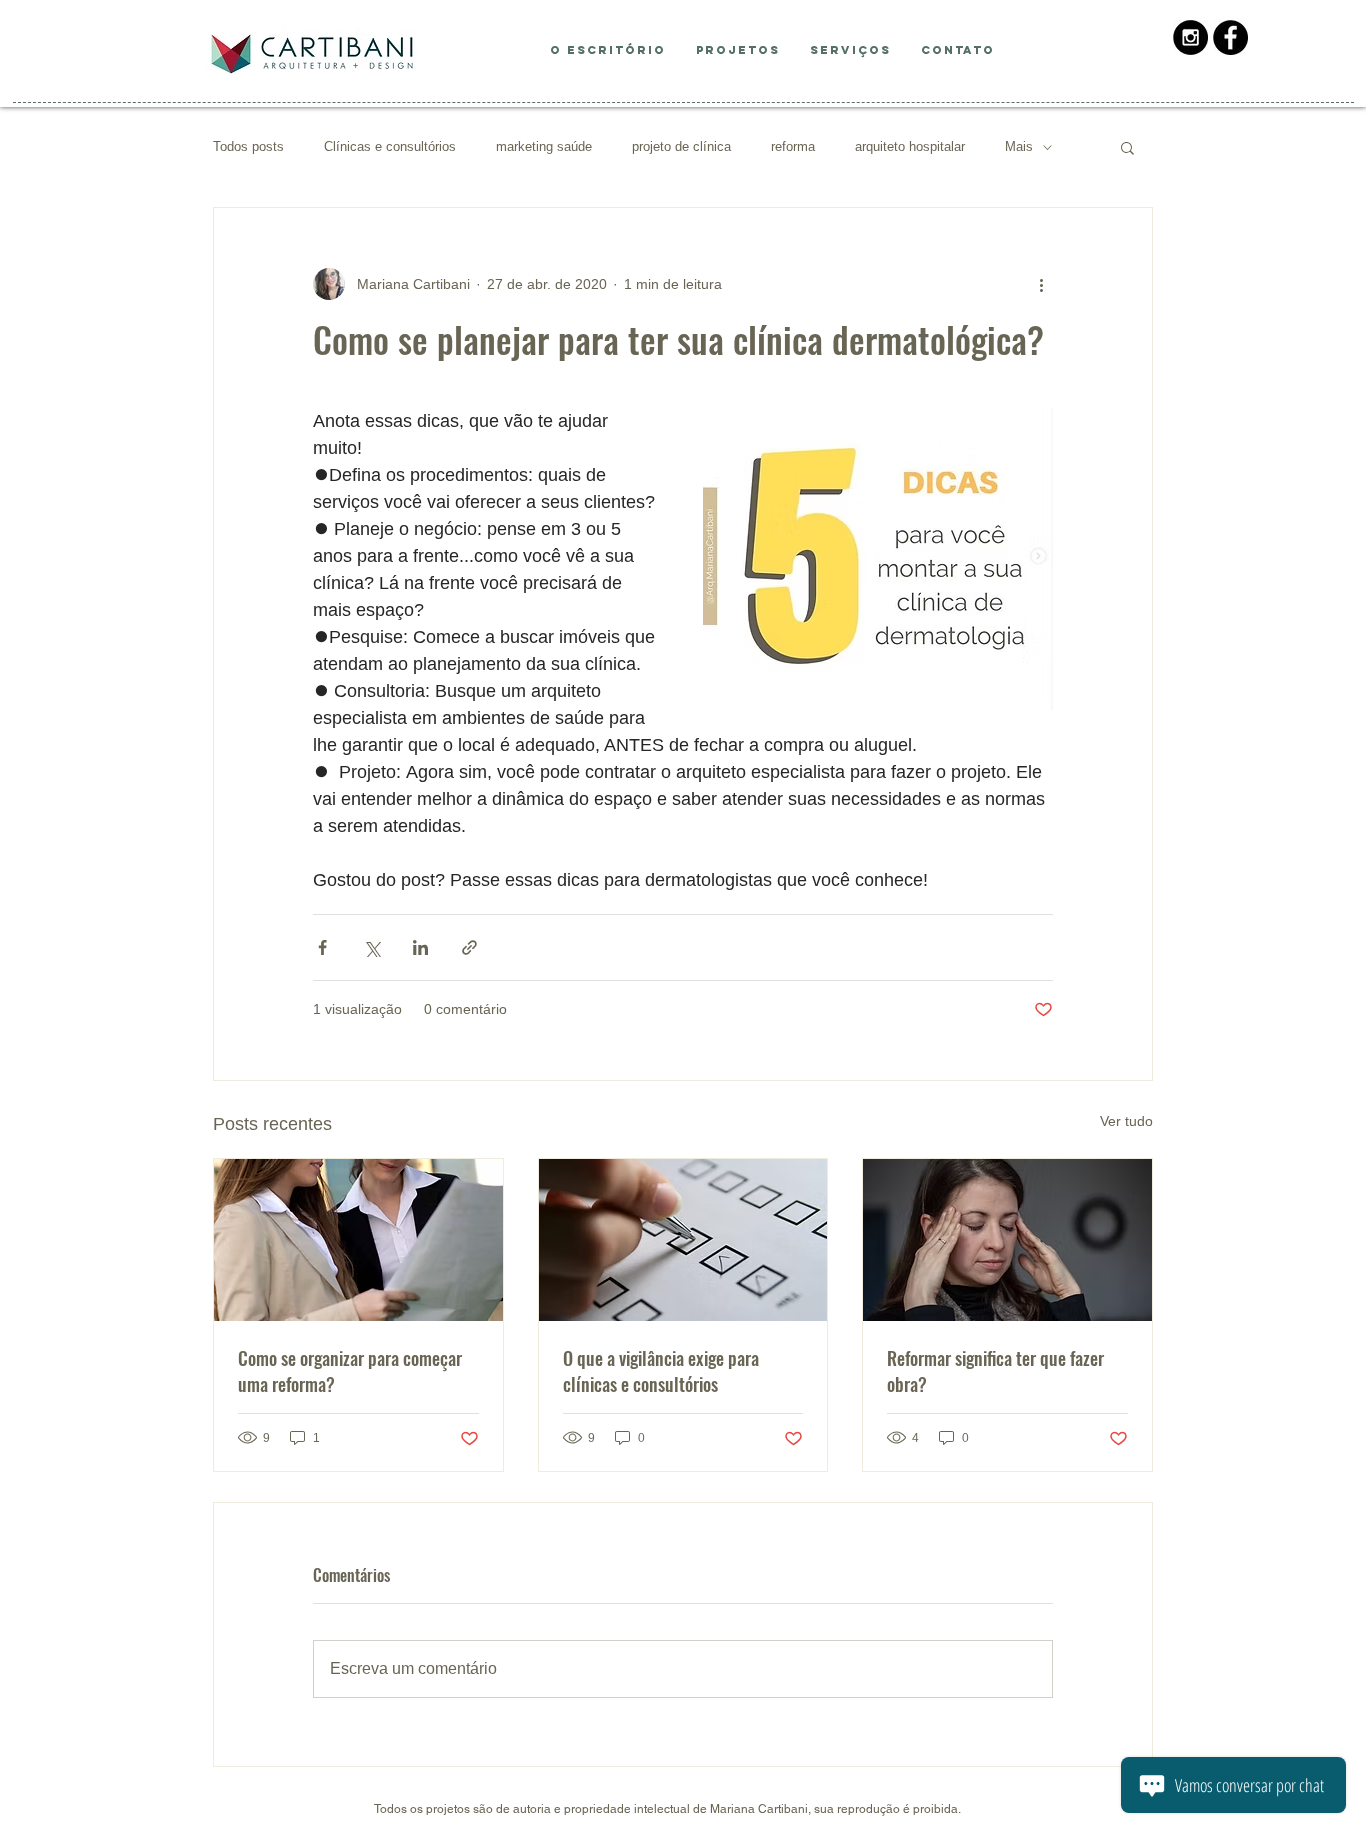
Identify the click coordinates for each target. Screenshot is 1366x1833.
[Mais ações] (1041, 284)
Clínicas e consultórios (390, 146)
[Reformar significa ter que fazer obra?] (1007, 1240)
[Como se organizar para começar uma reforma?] (358, 1240)
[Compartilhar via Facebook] (322, 947)
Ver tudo (1126, 1121)
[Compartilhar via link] (469, 947)
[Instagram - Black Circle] (1190, 37)
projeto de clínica (681, 146)
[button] (1127, 147)
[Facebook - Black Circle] (1230, 37)
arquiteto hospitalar (910, 146)
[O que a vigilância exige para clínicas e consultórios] (683, 1240)
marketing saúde (544, 146)
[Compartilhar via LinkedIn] (420, 947)
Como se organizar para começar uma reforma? (350, 1371)
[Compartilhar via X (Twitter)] (371, 947)
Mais (1019, 146)
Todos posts (248, 146)
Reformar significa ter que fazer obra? (995, 1371)
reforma (793, 146)
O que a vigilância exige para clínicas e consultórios (661, 1371)
